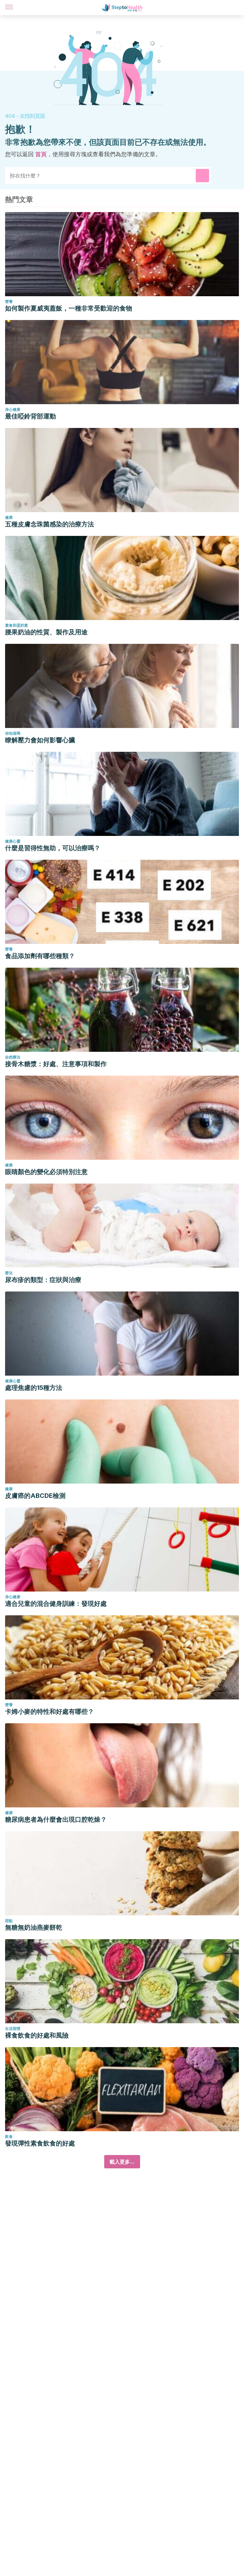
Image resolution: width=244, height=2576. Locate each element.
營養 (9, 301)
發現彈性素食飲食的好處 (40, 2143)
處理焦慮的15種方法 (34, 1388)
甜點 (9, 1921)
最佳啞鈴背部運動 (30, 416)
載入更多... (122, 2162)
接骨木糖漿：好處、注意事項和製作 (56, 1064)
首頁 (41, 154)
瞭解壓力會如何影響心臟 (40, 740)
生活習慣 (13, 2029)
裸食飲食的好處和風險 (37, 2035)
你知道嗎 (13, 733)
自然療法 (13, 1057)
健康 (9, 517)
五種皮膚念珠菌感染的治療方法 (50, 524)
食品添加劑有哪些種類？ (40, 956)
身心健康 (13, 409)
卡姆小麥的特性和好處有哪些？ (50, 1712)
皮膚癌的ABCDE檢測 (35, 1496)
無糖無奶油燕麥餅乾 (34, 1927)
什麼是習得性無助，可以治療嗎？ (53, 848)
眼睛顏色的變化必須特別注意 (46, 1172)
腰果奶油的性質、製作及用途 (46, 632)
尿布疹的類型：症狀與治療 (43, 1280)
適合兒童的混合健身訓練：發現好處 (56, 1604)
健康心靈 (13, 841)
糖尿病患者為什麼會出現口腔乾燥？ (56, 1819)
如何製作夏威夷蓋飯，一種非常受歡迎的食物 (69, 308)
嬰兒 (9, 1273)
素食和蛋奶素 (17, 625)
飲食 (9, 2136)
